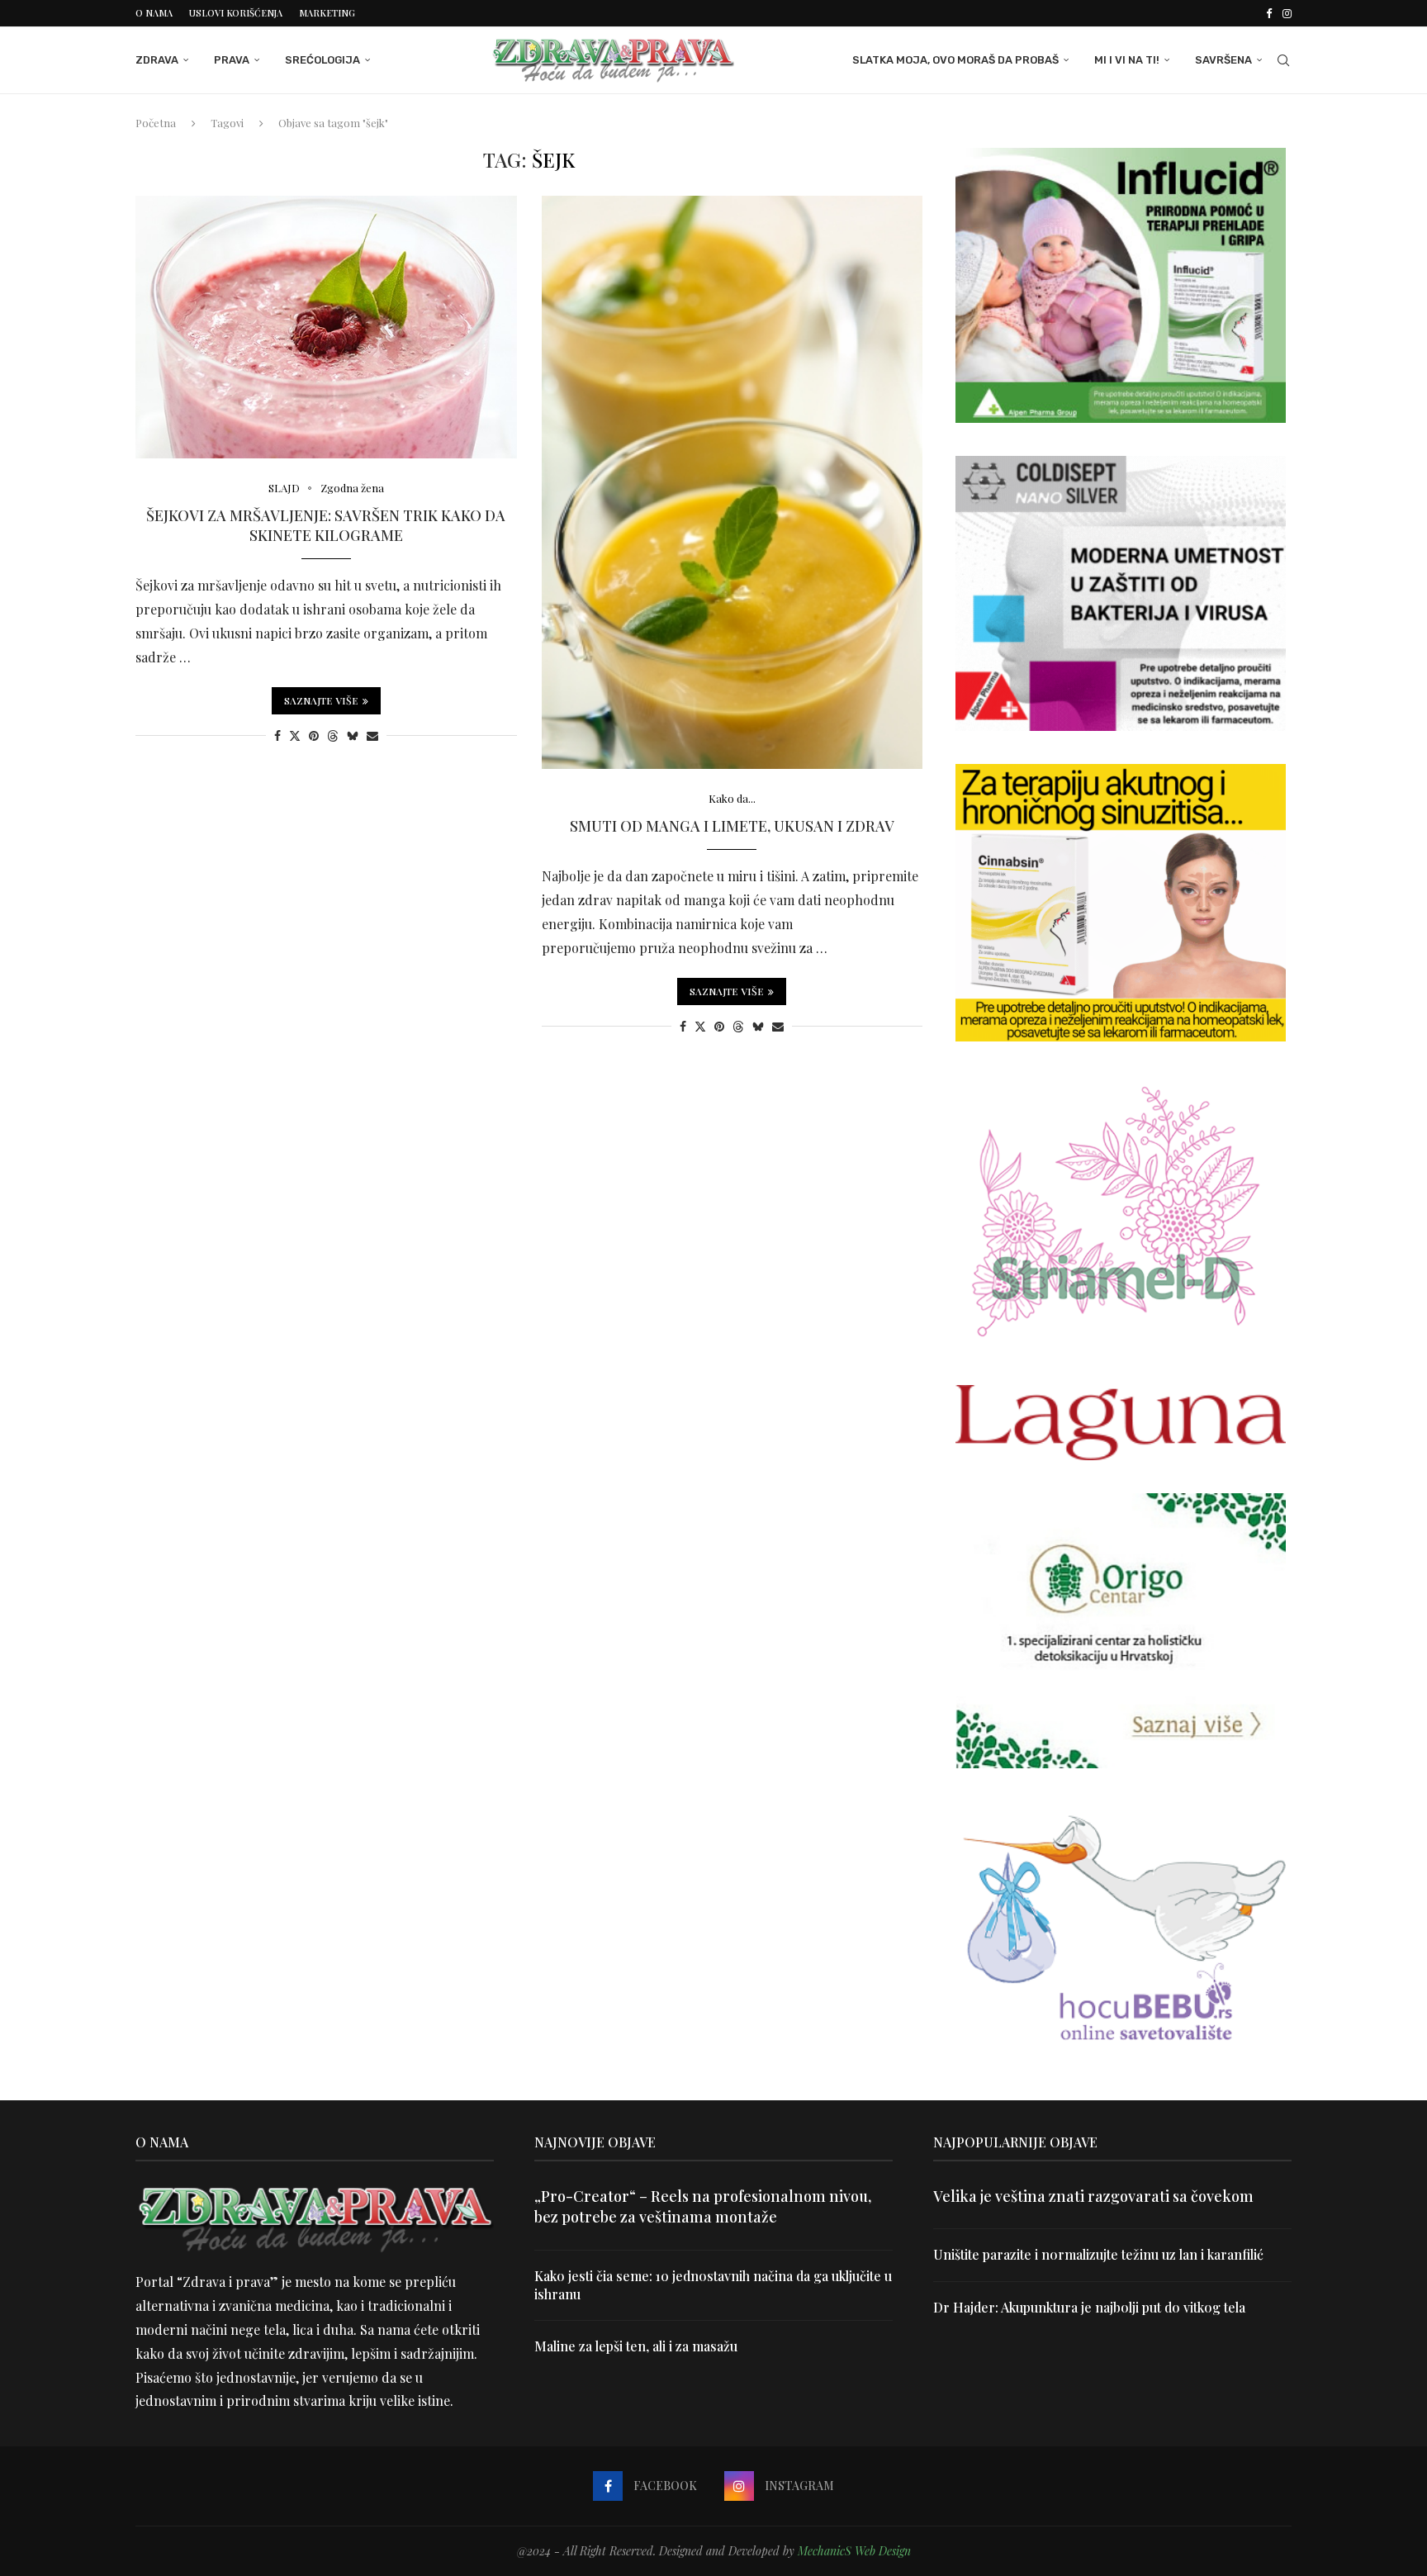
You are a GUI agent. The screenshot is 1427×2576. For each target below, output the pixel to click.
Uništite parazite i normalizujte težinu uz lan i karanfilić (1098, 2254)
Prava (232, 60)
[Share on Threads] (333, 735)
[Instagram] (1287, 13)
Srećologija (322, 60)
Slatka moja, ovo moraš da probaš (955, 60)
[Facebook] (1269, 13)
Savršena (1223, 60)
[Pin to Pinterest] (314, 735)
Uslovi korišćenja (236, 13)
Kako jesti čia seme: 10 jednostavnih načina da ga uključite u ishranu (713, 2285)
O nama (154, 13)
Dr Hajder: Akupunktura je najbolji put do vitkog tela (1089, 2307)
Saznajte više (321, 700)
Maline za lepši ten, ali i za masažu (636, 2346)
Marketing (327, 13)
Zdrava (157, 60)
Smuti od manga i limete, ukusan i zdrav (732, 826)
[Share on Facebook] (277, 735)
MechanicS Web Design (854, 2551)
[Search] (1283, 60)
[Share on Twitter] (295, 735)
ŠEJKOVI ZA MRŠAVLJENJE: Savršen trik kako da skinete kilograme (326, 525)
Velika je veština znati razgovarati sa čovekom (1093, 2196)
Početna (156, 123)
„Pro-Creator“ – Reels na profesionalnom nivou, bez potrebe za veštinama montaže (703, 2206)
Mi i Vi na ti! (1127, 60)
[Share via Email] (372, 735)
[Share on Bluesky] (353, 735)
